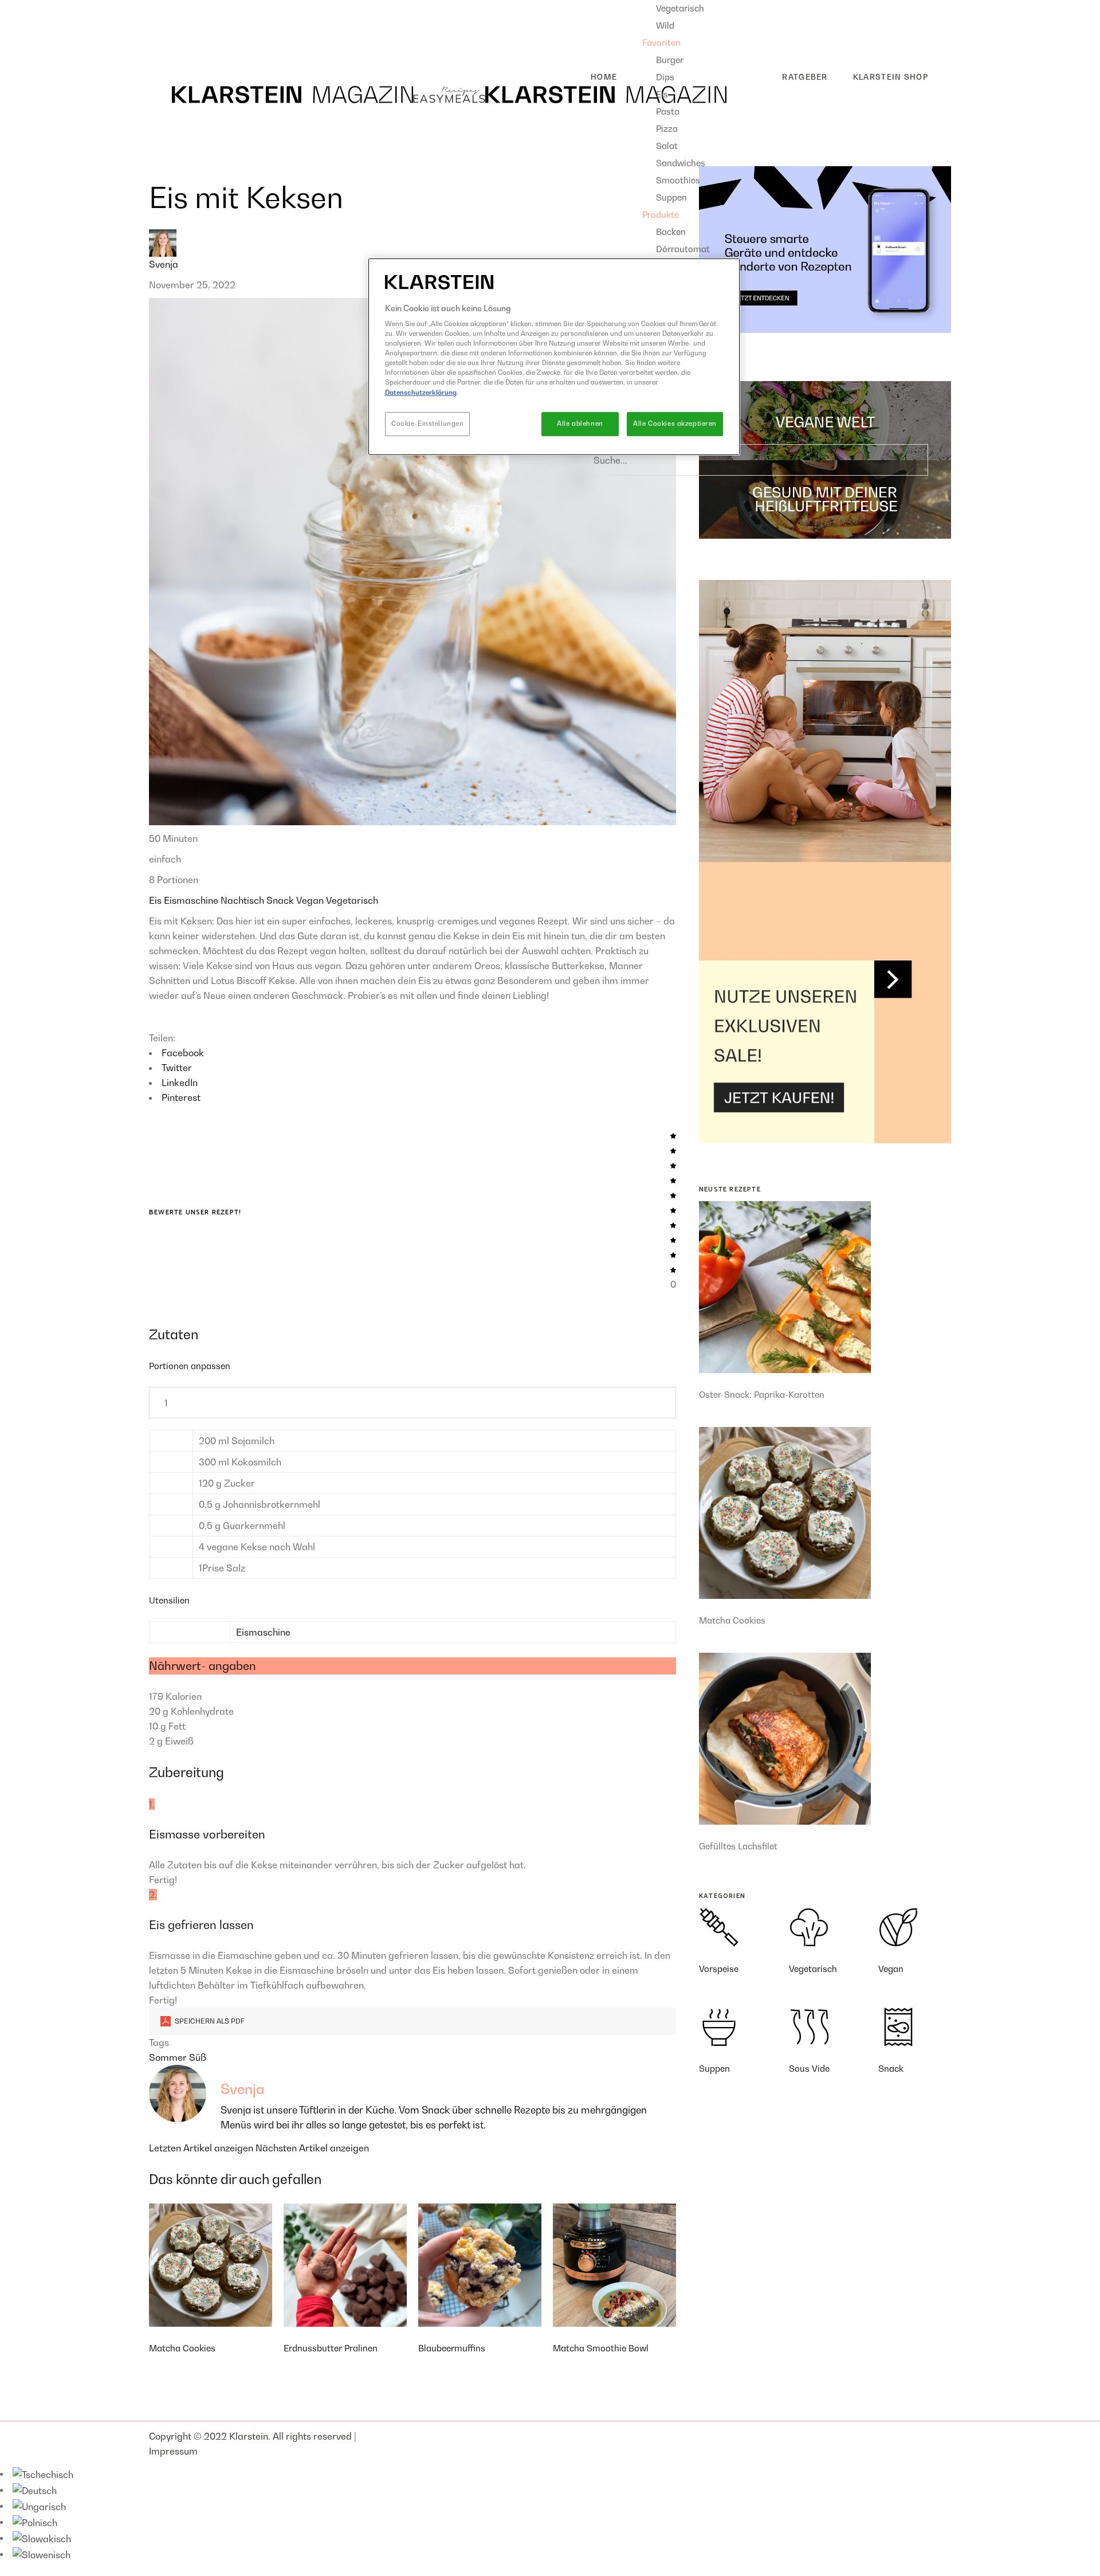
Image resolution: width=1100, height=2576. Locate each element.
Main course (185, 26)
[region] (554, 357)
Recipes (166, 7)
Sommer (169, 2057)
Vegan (311, 900)
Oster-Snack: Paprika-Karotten (762, 1394)
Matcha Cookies (182, 2348)
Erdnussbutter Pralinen (331, 2348)
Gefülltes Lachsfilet (738, 1846)
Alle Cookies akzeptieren (675, 424)
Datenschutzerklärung (421, 393)
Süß (198, 2057)
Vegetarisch (352, 900)
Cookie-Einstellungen (427, 424)
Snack (281, 900)
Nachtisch (243, 900)
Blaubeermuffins (452, 2348)
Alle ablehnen (580, 424)
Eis (156, 900)
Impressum (173, 2451)
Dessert (175, 44)
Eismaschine (192, 900)
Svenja (164, 264)
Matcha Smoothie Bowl (601, 2348)
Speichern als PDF (209, 2021)
